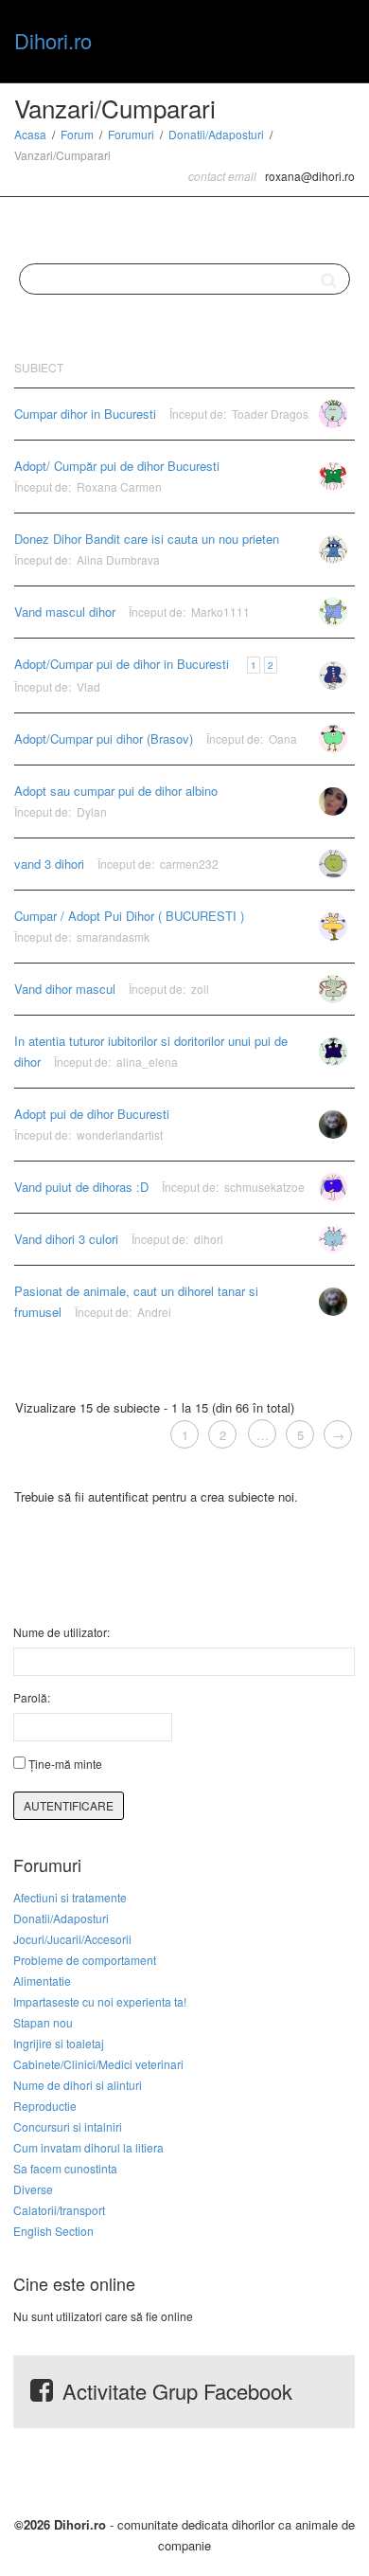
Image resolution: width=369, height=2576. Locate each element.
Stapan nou (43, 2022)
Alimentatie (42, 1981)
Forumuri (131, 134)
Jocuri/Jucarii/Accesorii (72, 1939)
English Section (53, 2231)
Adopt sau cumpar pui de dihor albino (116, 791)
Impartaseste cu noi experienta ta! (100, 2001)
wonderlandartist (120, 1135)
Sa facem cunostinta (65, 2168)
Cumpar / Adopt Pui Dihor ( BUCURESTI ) (129, 916)
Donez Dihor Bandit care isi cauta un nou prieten (147, 539)
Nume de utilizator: (61, 1632)
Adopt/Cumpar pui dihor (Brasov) (104, 739)
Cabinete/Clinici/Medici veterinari (98, 2064)
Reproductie (45, 2106)
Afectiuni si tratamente (70, 1897)
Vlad (88, 686)
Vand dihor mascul (65, 989)
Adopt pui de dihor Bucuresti (92, 1114)
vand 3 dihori (49, 864)
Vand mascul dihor (65, 612)
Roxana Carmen (119, 486)
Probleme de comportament (85, 1960)
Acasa (30, 134)
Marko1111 (220, 612)
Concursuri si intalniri (68, 2126)
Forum (77, 134)
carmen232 (189, 864)
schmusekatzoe (264, 1187)
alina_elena (147, 1062)
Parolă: (32, 1697)
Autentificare (69, 1805)
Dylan (92, 811)
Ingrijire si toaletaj (59, 2043)
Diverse (33, 2189)
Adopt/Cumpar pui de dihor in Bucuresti (122, 664)
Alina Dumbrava (118, 559)
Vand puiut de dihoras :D (81, 1187)
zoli (200, 989)
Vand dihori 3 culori (66, 1239)
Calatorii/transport (59, 2210)
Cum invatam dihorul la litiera (88, 2147)
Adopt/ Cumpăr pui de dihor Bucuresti (117, 466)
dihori (209, 1239)
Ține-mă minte (65, 1764)
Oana (283, 739)
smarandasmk (113, 937)
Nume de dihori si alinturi (78, 2085)
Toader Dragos (270, 414)
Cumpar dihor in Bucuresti (85, 414)
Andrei (154, 1312)
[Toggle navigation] (334, 39)
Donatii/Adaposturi (216, 134)
